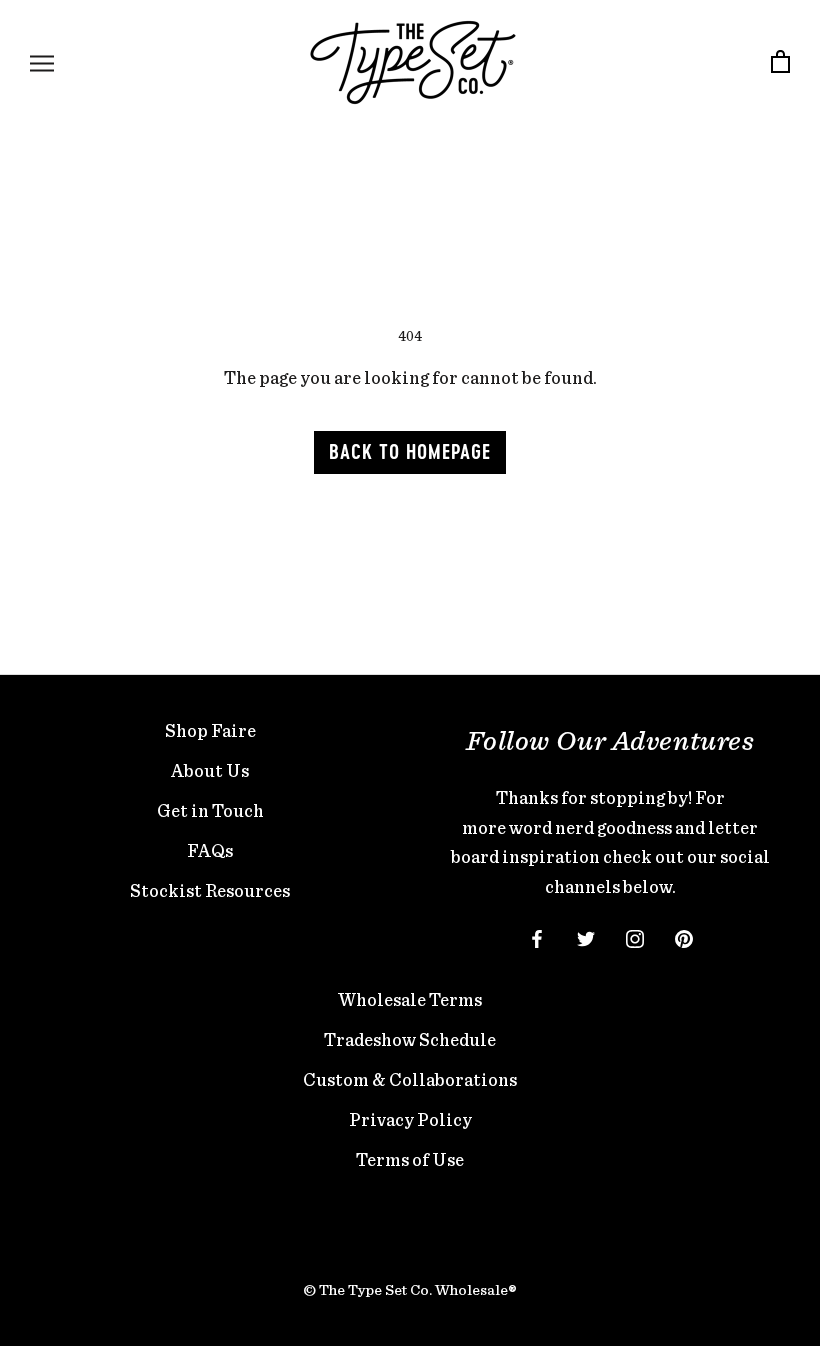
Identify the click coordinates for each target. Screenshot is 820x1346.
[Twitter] (586, 937)
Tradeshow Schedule (410, 1039)
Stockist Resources (210, 890)
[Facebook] (537, 937)
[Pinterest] (684, 937)
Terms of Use (410, 1159)
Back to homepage (410, 453)
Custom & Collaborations (410, 1079)
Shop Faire (210, 730)
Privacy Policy (410, 1119)
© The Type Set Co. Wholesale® (410, 1290)
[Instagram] (635, 937)
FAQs (210, 850)
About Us (210, 770)
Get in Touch (210, 810)
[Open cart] (780, 62)
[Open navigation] (42, 62)
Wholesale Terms (410, 999)
